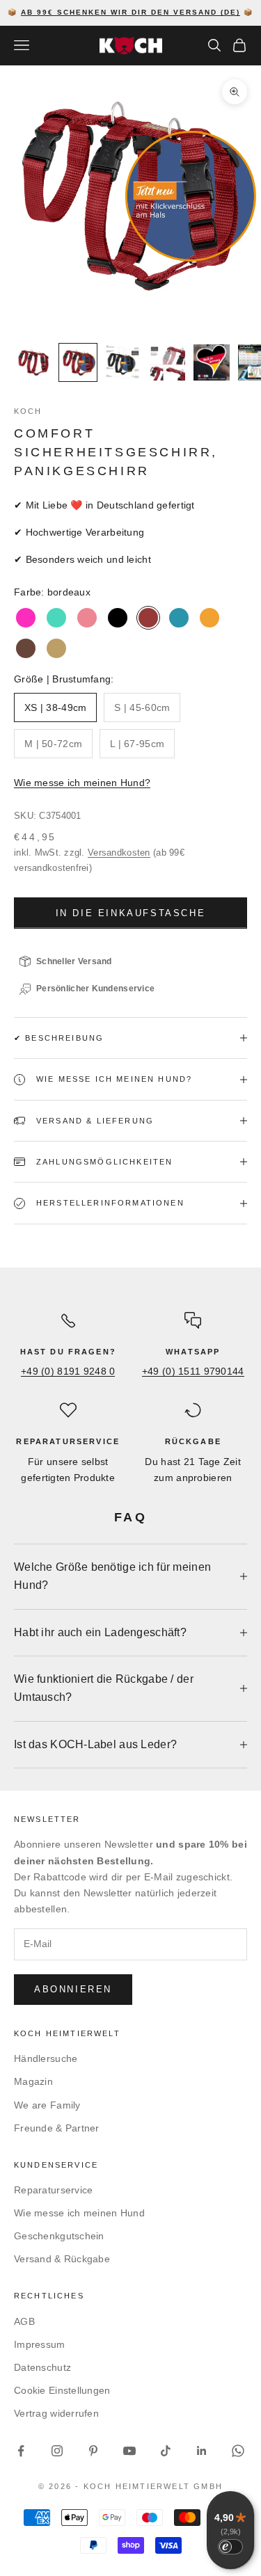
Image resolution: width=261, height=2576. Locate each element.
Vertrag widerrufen (56, 2413)
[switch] (230, 2547)
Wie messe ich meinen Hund (79, 2213)
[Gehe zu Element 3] (33, 362)
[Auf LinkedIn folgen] (202, 2451)
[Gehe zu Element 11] (78, 362)
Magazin (33, 2081)
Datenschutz (42, 2367)
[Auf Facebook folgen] (21, 2451)
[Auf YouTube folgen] (129, 2451)
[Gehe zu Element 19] (122, 362)
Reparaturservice (53, 2190)
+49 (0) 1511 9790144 (193, 1371)
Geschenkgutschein (59, 2236)
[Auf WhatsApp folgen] (238, 2451)
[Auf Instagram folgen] (57, 2451)
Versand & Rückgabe (62, 2259)
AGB (24, 2321)
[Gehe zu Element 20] (167, 362)
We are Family (47, 2105)
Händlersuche (46, 2058)
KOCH (28, 411)
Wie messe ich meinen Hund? (82, 783)
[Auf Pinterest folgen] (93, 2451)
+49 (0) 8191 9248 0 (68, 1371)
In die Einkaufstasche (131, 913)
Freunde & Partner (57, 2128)
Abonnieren (73, 1989)
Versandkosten (119, 853)
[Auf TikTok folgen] (166, 2451)
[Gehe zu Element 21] (212, 362)
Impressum (40, 2344)
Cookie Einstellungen (62, 2390)
